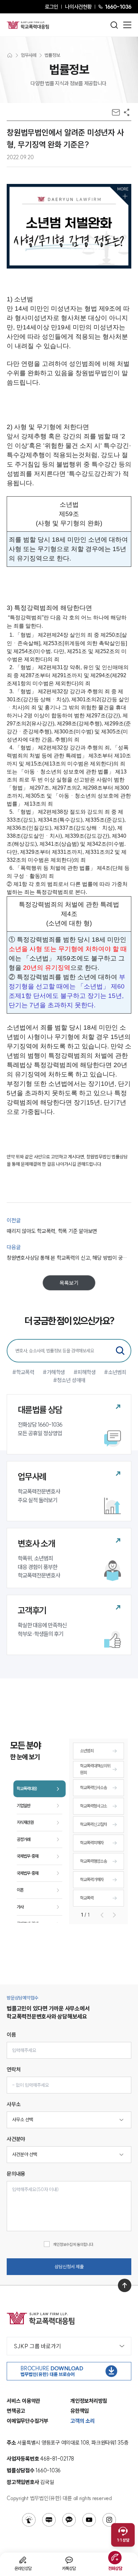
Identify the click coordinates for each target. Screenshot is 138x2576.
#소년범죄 (115, 1372)
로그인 (51, 7)
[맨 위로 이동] (125, 2285)
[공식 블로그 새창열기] (49, 2520)
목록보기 (69, 1283)
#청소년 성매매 (69, 1380)
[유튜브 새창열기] (89, 2520)
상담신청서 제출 (69, 2267)
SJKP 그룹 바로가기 (37, 2346)
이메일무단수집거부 (27, 2421)
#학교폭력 (23, 1372)
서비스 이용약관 (23, 2401)
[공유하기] (127, 112)
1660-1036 (118, 7)
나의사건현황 (78, 7)
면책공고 (16, 2411)
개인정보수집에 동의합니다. (74, 2244)
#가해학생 (54, 1372)
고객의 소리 (83, 2421)
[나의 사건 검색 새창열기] (29, 2520)
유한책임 (80, 2411)
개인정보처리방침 (89, 2401)
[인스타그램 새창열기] (109, 2520)
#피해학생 (85, 1372)
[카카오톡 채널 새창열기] (69, 2520)
